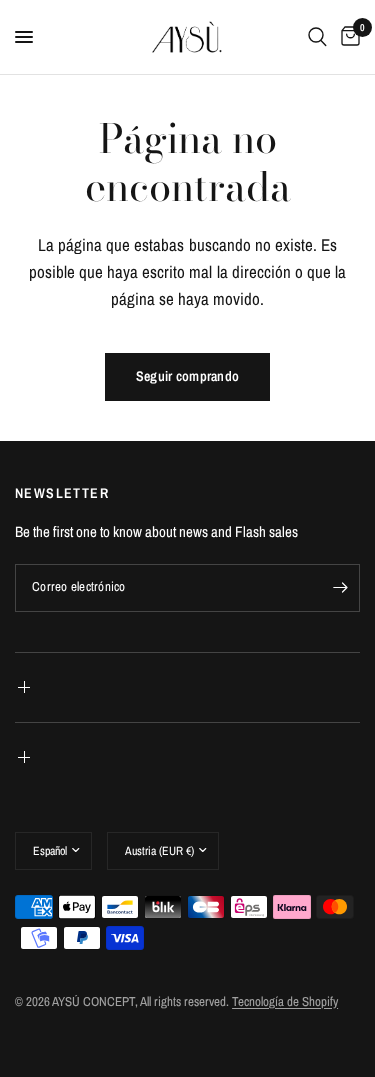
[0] (347, 37)
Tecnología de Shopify (285, 1001)
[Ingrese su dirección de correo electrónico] (340, 588)
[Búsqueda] (317, 37)
